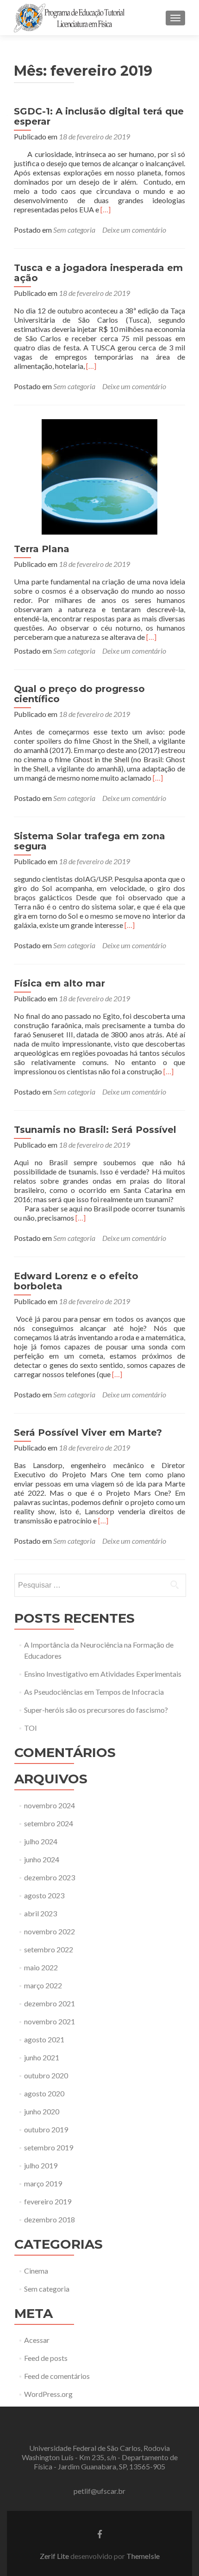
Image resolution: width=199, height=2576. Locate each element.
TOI (31, 1728)
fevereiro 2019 (48, 2201)
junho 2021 (42, 2057)
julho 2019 (41, 2165)
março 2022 (43, 1985)
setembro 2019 (49, 2147)
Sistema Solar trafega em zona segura (90, 841)
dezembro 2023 (50, 1877)
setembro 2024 (49, 1823)
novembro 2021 (50, 2021)
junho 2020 (42, 2111)
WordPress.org (48, 2394)
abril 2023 (40, 1913)
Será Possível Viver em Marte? (88, 1432)
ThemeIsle (143, 2556)
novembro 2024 (50, 1805)
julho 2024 (41, 1841)
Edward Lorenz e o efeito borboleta (76, 1281)
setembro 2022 (49, 1949)
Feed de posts (46, 2358)
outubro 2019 (46, 2129)
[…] (106, 209)
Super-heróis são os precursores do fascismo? (96, 1710)
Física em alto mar (59, 983)
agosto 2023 (44, 1895)
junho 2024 (42, 1859)
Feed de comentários (57, 2376)
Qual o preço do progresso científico (79, 694)
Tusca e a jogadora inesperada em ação (98, 273)
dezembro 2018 (50, 2219)
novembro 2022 (50, 1931)
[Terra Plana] (99, 476)
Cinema (36, 2271)
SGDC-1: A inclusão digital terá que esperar (99, 116)
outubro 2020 (46, 2075)
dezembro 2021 (50, 2003)
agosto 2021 (44, 2039)
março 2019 (43, 2183)
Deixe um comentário (134, 230)
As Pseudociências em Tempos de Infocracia (94, 1692)
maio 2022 (41, 1967)
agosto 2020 (44, 2093)
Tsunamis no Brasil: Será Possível (95, 1130)
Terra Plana (42, 549)
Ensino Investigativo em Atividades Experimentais (103, 1674)
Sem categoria (74, 230)
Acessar (37, 2340)
